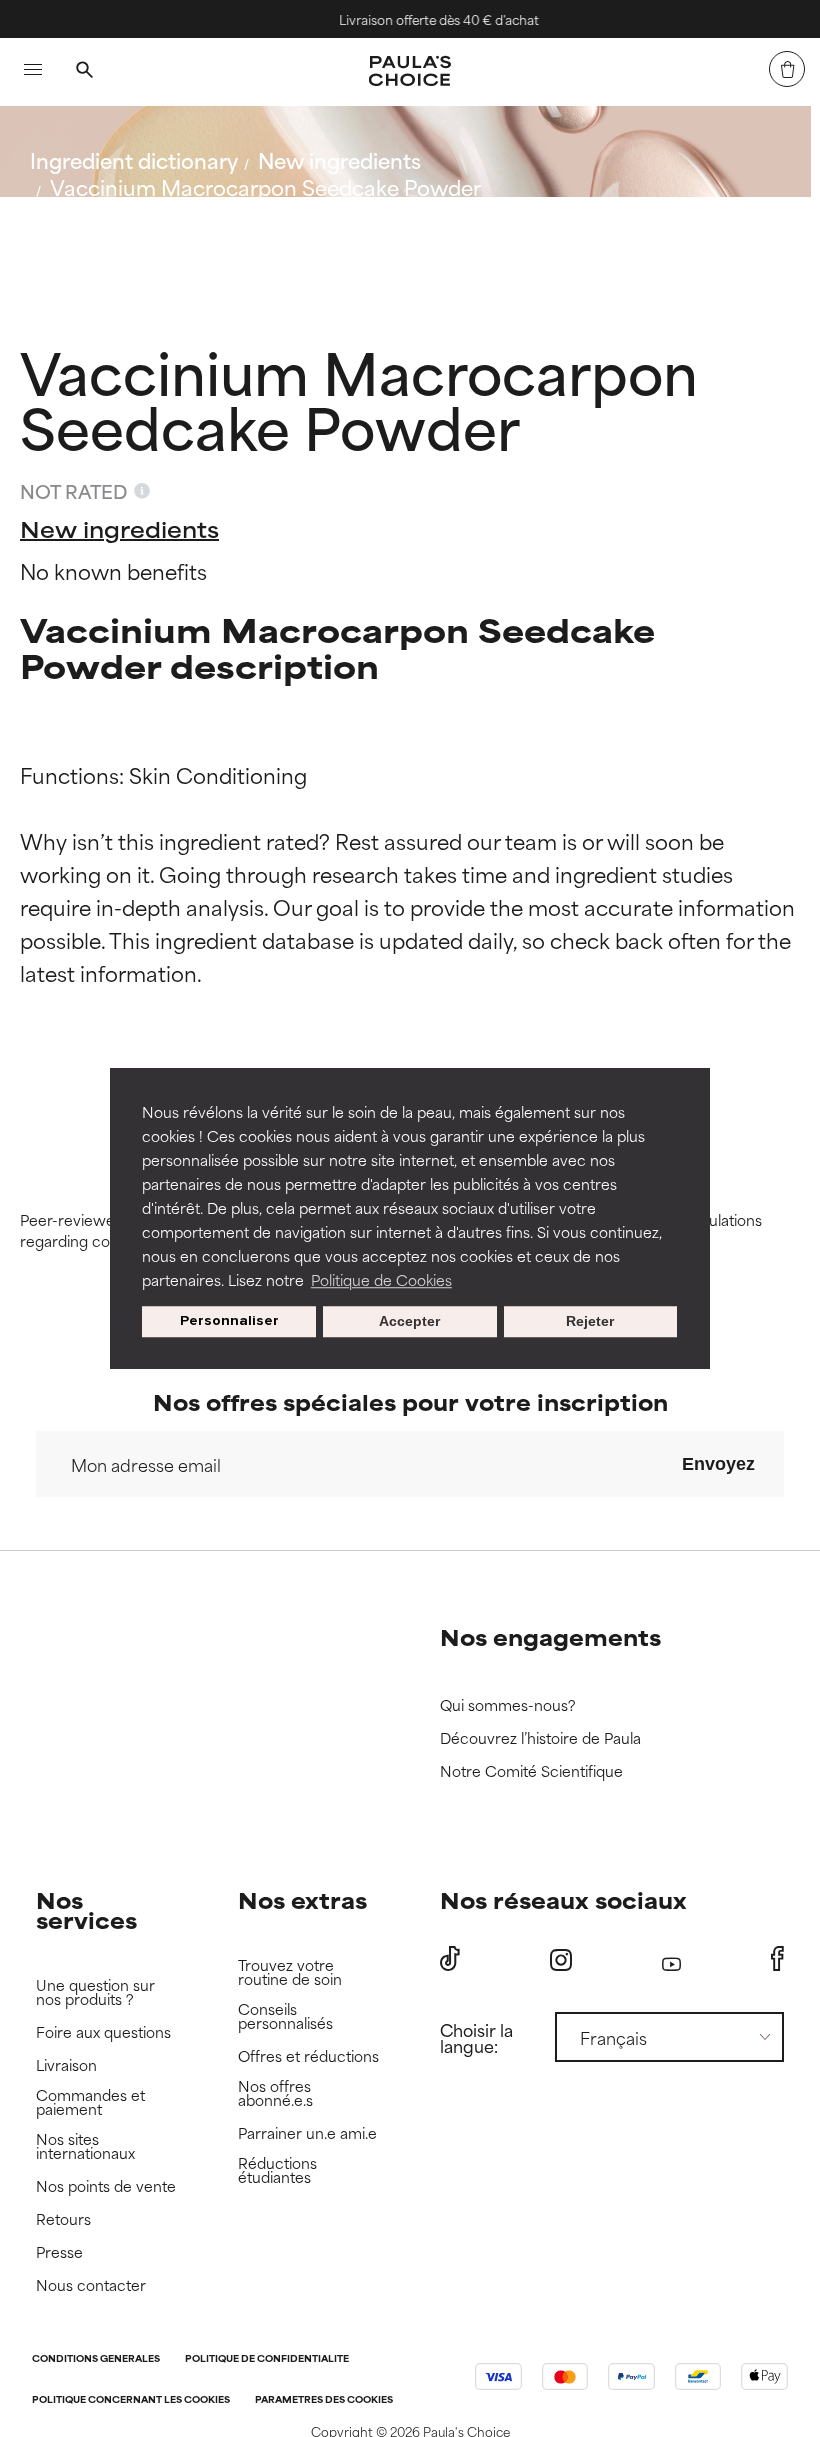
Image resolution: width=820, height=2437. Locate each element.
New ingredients (339, 159)
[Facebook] (777, 1959)
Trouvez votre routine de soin (290, 1972)
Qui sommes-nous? (508, 1705)
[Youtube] (671, 1959)
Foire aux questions (103, 2032)
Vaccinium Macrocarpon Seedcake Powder (265, 186)
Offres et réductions (308, 2056)
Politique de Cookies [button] (381, 1279)
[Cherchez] (84, 72)
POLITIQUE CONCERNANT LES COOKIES (131, 2400)
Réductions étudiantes (277, 2170)
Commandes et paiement (90, 2102)
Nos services (86, 1909)
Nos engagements (550, 1636)
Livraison (66, 2065)
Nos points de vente (106, 2186)
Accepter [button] (409, 1322)
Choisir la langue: (476, 2037)
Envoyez (718, 1464)
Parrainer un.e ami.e (307, 2133)
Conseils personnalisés (285, 2016)
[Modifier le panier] (787, 69)
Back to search (118, 234)
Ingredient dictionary (134, 159)
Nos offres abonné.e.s (275, 2093)
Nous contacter (91, 2285)
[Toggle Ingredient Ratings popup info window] (142, 491)
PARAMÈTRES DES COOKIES (324, 2400)
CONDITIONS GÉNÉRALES (96, 2359)
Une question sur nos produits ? (95, 1992)
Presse (59, 2252)
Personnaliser (229, 1321)
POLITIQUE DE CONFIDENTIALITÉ (267, 2359)
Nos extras (302, 1899)
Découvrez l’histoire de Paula (540, 1738)
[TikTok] (450, 1959)
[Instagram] (561, 1959)
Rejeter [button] (590, 1322)
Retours (63, 2219)
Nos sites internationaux (85, 2146)
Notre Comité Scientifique (531, 1771)
